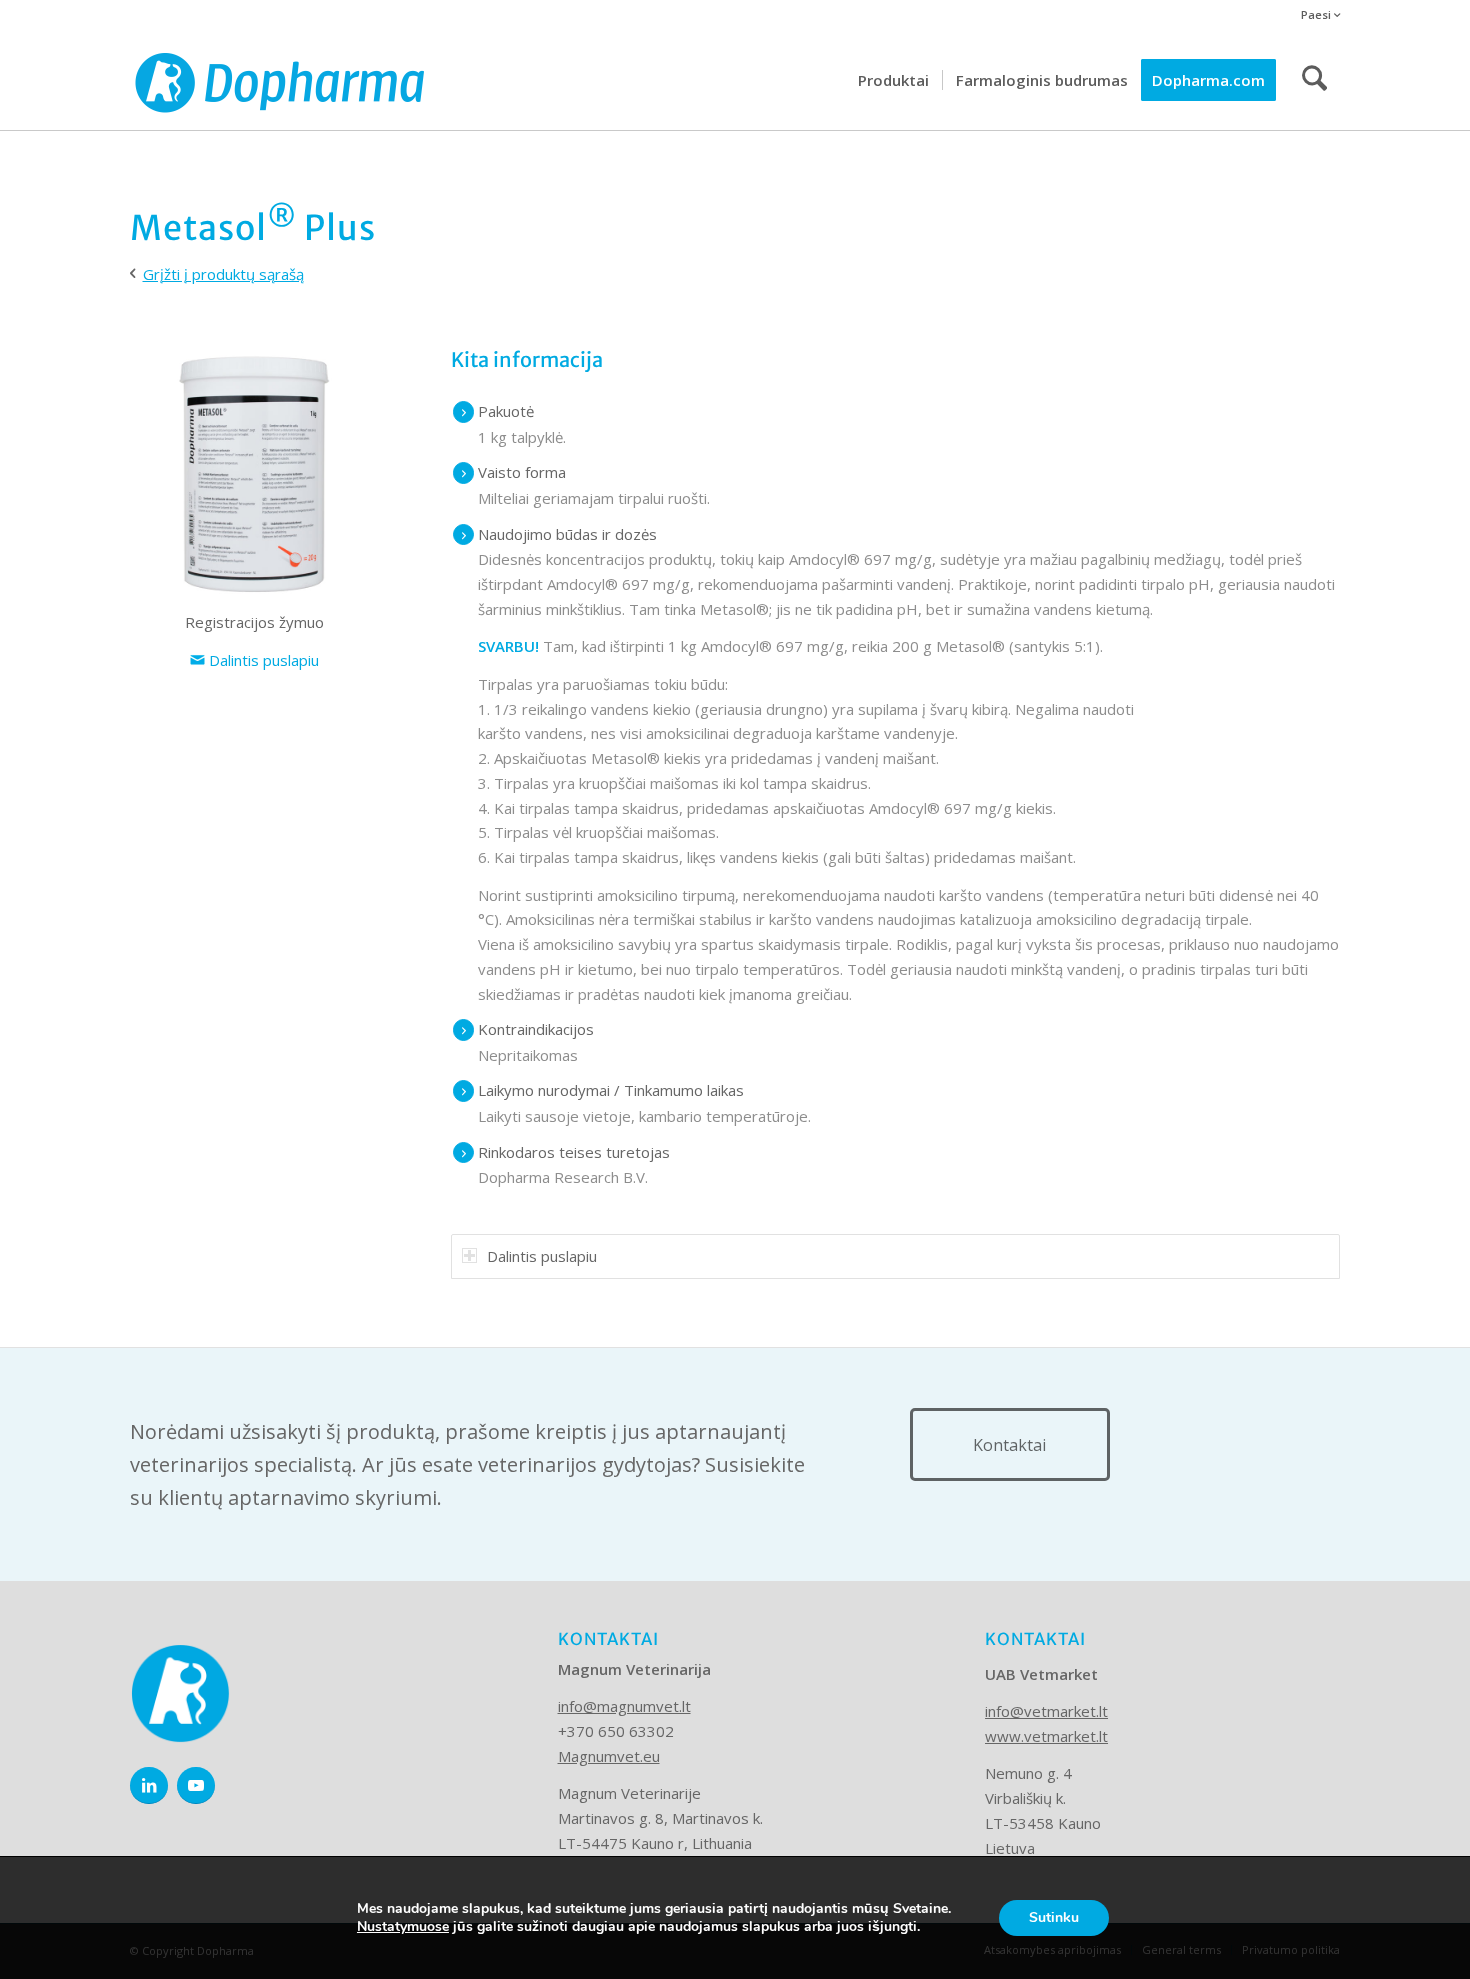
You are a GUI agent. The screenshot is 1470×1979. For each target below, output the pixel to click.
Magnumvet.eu (609, 1756)
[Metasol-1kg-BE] (254, 473)
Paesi (1317, 14)
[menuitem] (1315, 15)
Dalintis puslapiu (262, 660)
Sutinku (1054, 1917)
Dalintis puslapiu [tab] (542, 1256)
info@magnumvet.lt (624, 1706)
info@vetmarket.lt (1046, 1711)
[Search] (1314, 80)
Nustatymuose (403, 1927)
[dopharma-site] (280, 80)
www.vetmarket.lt (1046, 1736)
